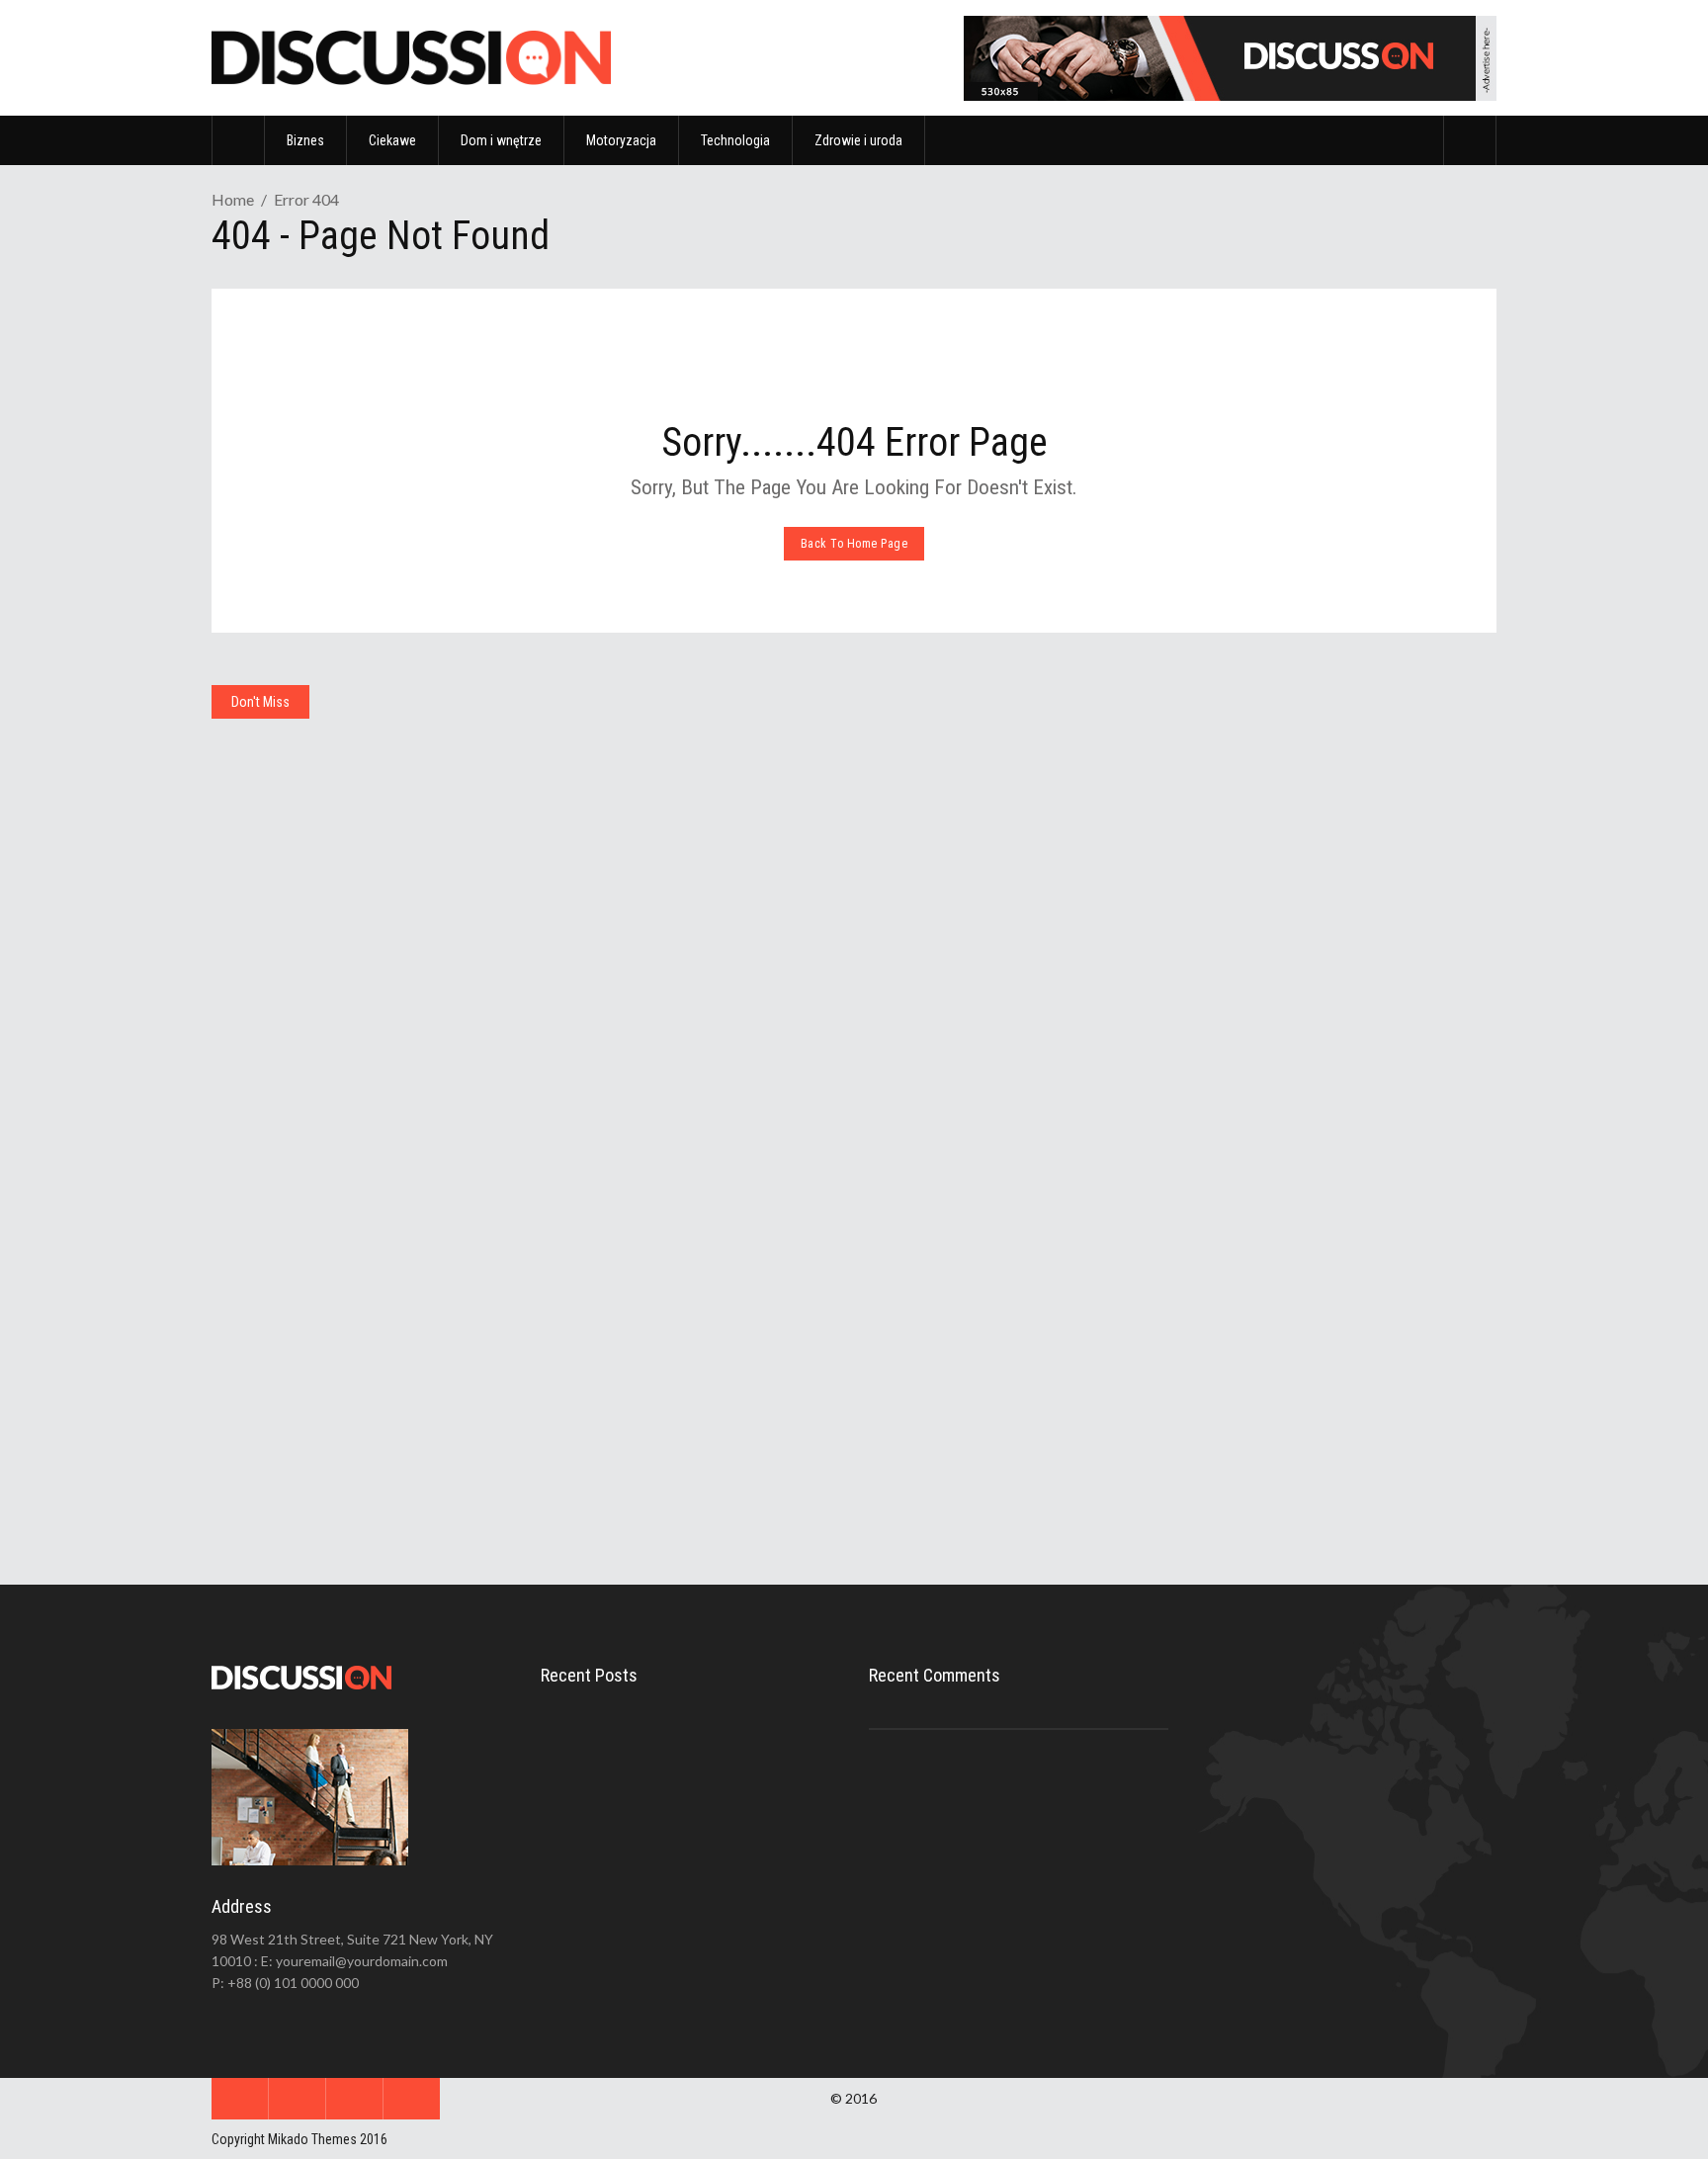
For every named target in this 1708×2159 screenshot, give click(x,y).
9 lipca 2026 (694, 1765)
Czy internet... (682, 1733)
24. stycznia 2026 (1281, 1402)
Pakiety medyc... (688, 1905)
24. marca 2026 (950, 1427)
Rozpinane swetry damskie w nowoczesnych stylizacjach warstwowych (343, 1384)
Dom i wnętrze (1244, 1118)
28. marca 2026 (624, 1471)
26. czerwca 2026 (630, 1067)
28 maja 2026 (697, 1937)
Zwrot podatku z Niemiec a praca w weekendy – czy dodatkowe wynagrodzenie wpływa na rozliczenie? (684, 1000)
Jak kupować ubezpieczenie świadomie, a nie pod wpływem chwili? (1329, 988)
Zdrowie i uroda (920, 749)
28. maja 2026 (947, 1067)
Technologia (258, 749)
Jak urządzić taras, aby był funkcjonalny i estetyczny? (1313, 1359)
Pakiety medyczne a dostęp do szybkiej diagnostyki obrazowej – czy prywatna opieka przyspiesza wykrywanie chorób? (1010, 1000)
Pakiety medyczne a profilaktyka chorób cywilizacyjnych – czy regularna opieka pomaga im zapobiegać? (1006, 1361)
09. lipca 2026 (295, 1011)
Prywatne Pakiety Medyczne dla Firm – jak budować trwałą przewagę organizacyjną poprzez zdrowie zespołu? (683, 1404)
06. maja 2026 (1273, 1043)
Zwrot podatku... (691, 1819)
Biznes (574, 749)
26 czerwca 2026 (706, 1851)
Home (233, 199)
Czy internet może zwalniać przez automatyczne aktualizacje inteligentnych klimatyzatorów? (358, 956)
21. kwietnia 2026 (303, 1439)
